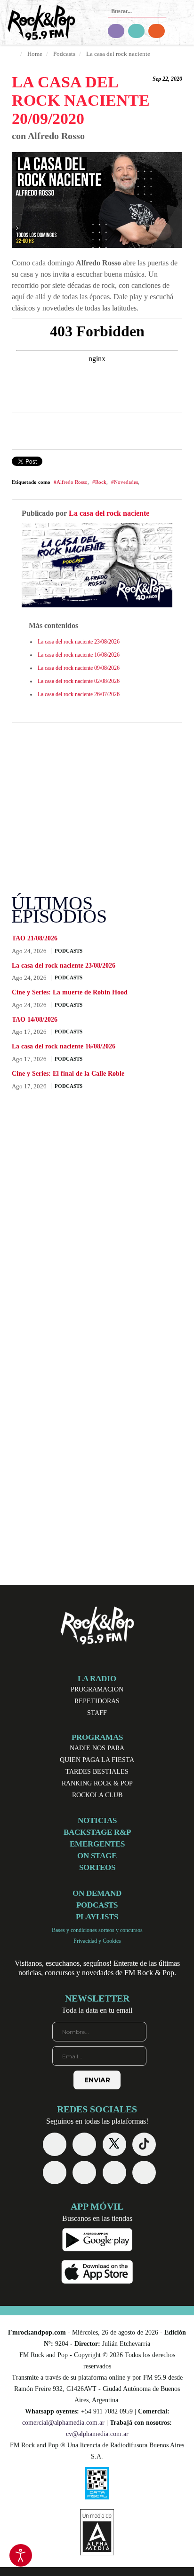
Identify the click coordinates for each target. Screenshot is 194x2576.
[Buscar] (158, 8)
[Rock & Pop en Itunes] (97, 2271)
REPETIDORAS (97, 1701)
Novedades (126, 482)
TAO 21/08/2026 (35, 938)
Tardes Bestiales (97, 1772)
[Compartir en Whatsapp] (69, 462)
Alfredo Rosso (72, 482)
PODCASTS (69, 951)
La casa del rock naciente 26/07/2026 (79, 694)
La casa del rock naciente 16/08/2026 (79, 655)
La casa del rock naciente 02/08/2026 (79, 681)
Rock (101, 482)
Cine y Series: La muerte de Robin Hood (70, 992)
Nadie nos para (97, 1748)
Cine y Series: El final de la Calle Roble (68, 1074)
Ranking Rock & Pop (97, 1783)
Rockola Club (97, 1795)
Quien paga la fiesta (97, 1760)
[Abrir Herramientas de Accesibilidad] (21, 2555)
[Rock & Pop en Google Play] (97, 2239)
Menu (182, 24)
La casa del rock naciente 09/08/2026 (79, 668)
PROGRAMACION (97, 1689)
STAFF (97, 1713)
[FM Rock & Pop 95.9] (38, 24)
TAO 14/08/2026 (35, 1020)
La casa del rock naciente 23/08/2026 (79, 642)
